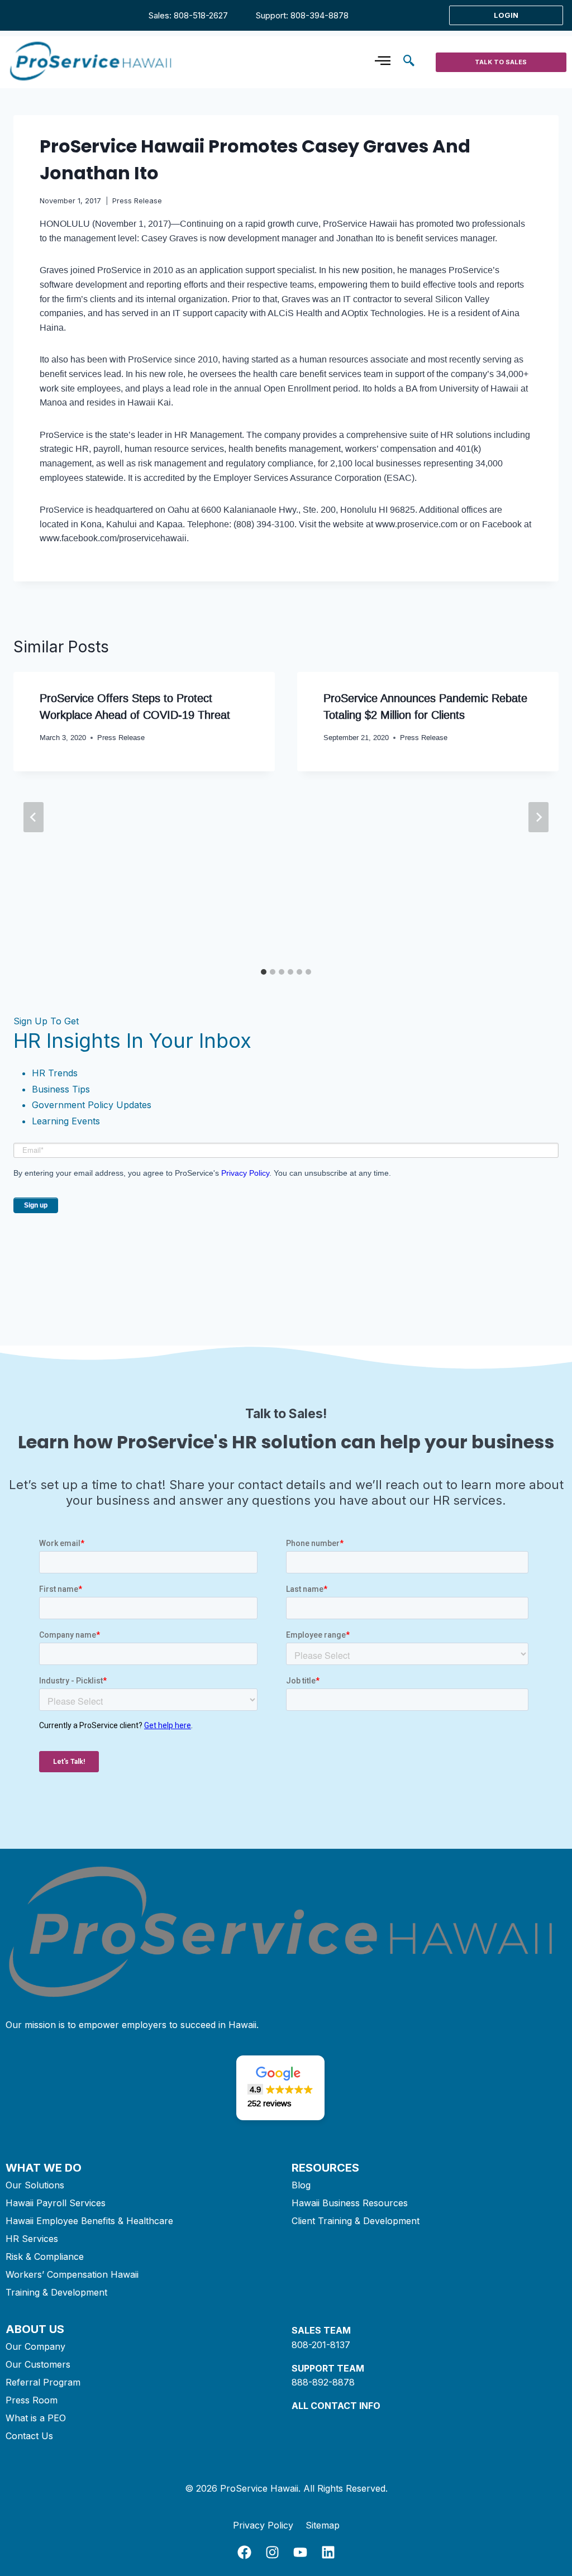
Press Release (137, 201)
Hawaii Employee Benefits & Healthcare (89, 2221)
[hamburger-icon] (382, 62)
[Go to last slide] (34, 817)
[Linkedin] (328, 2552)
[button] (409, 62)
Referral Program (43, 2382)
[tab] (264, 972)
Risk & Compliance (45, 2257)
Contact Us (29, 2436)
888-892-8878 (323, 2382)
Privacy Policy (245, 1173)
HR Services (32, 2239)
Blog (301, 2185)
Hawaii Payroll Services (56, 2203)
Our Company (35, 2346)
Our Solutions (35, 2185)
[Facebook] (244, 2552)
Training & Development (56, 2292)
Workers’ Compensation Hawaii (72, 2274)
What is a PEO (36, 2418)
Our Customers (38, 2364)
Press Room (32, 2400)
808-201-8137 (321, 2345)
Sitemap (323, 2525)
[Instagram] (272, 2552)
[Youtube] (300, 2552)
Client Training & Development (356, 2221)
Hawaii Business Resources (350, 2203)
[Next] (538, 817)
